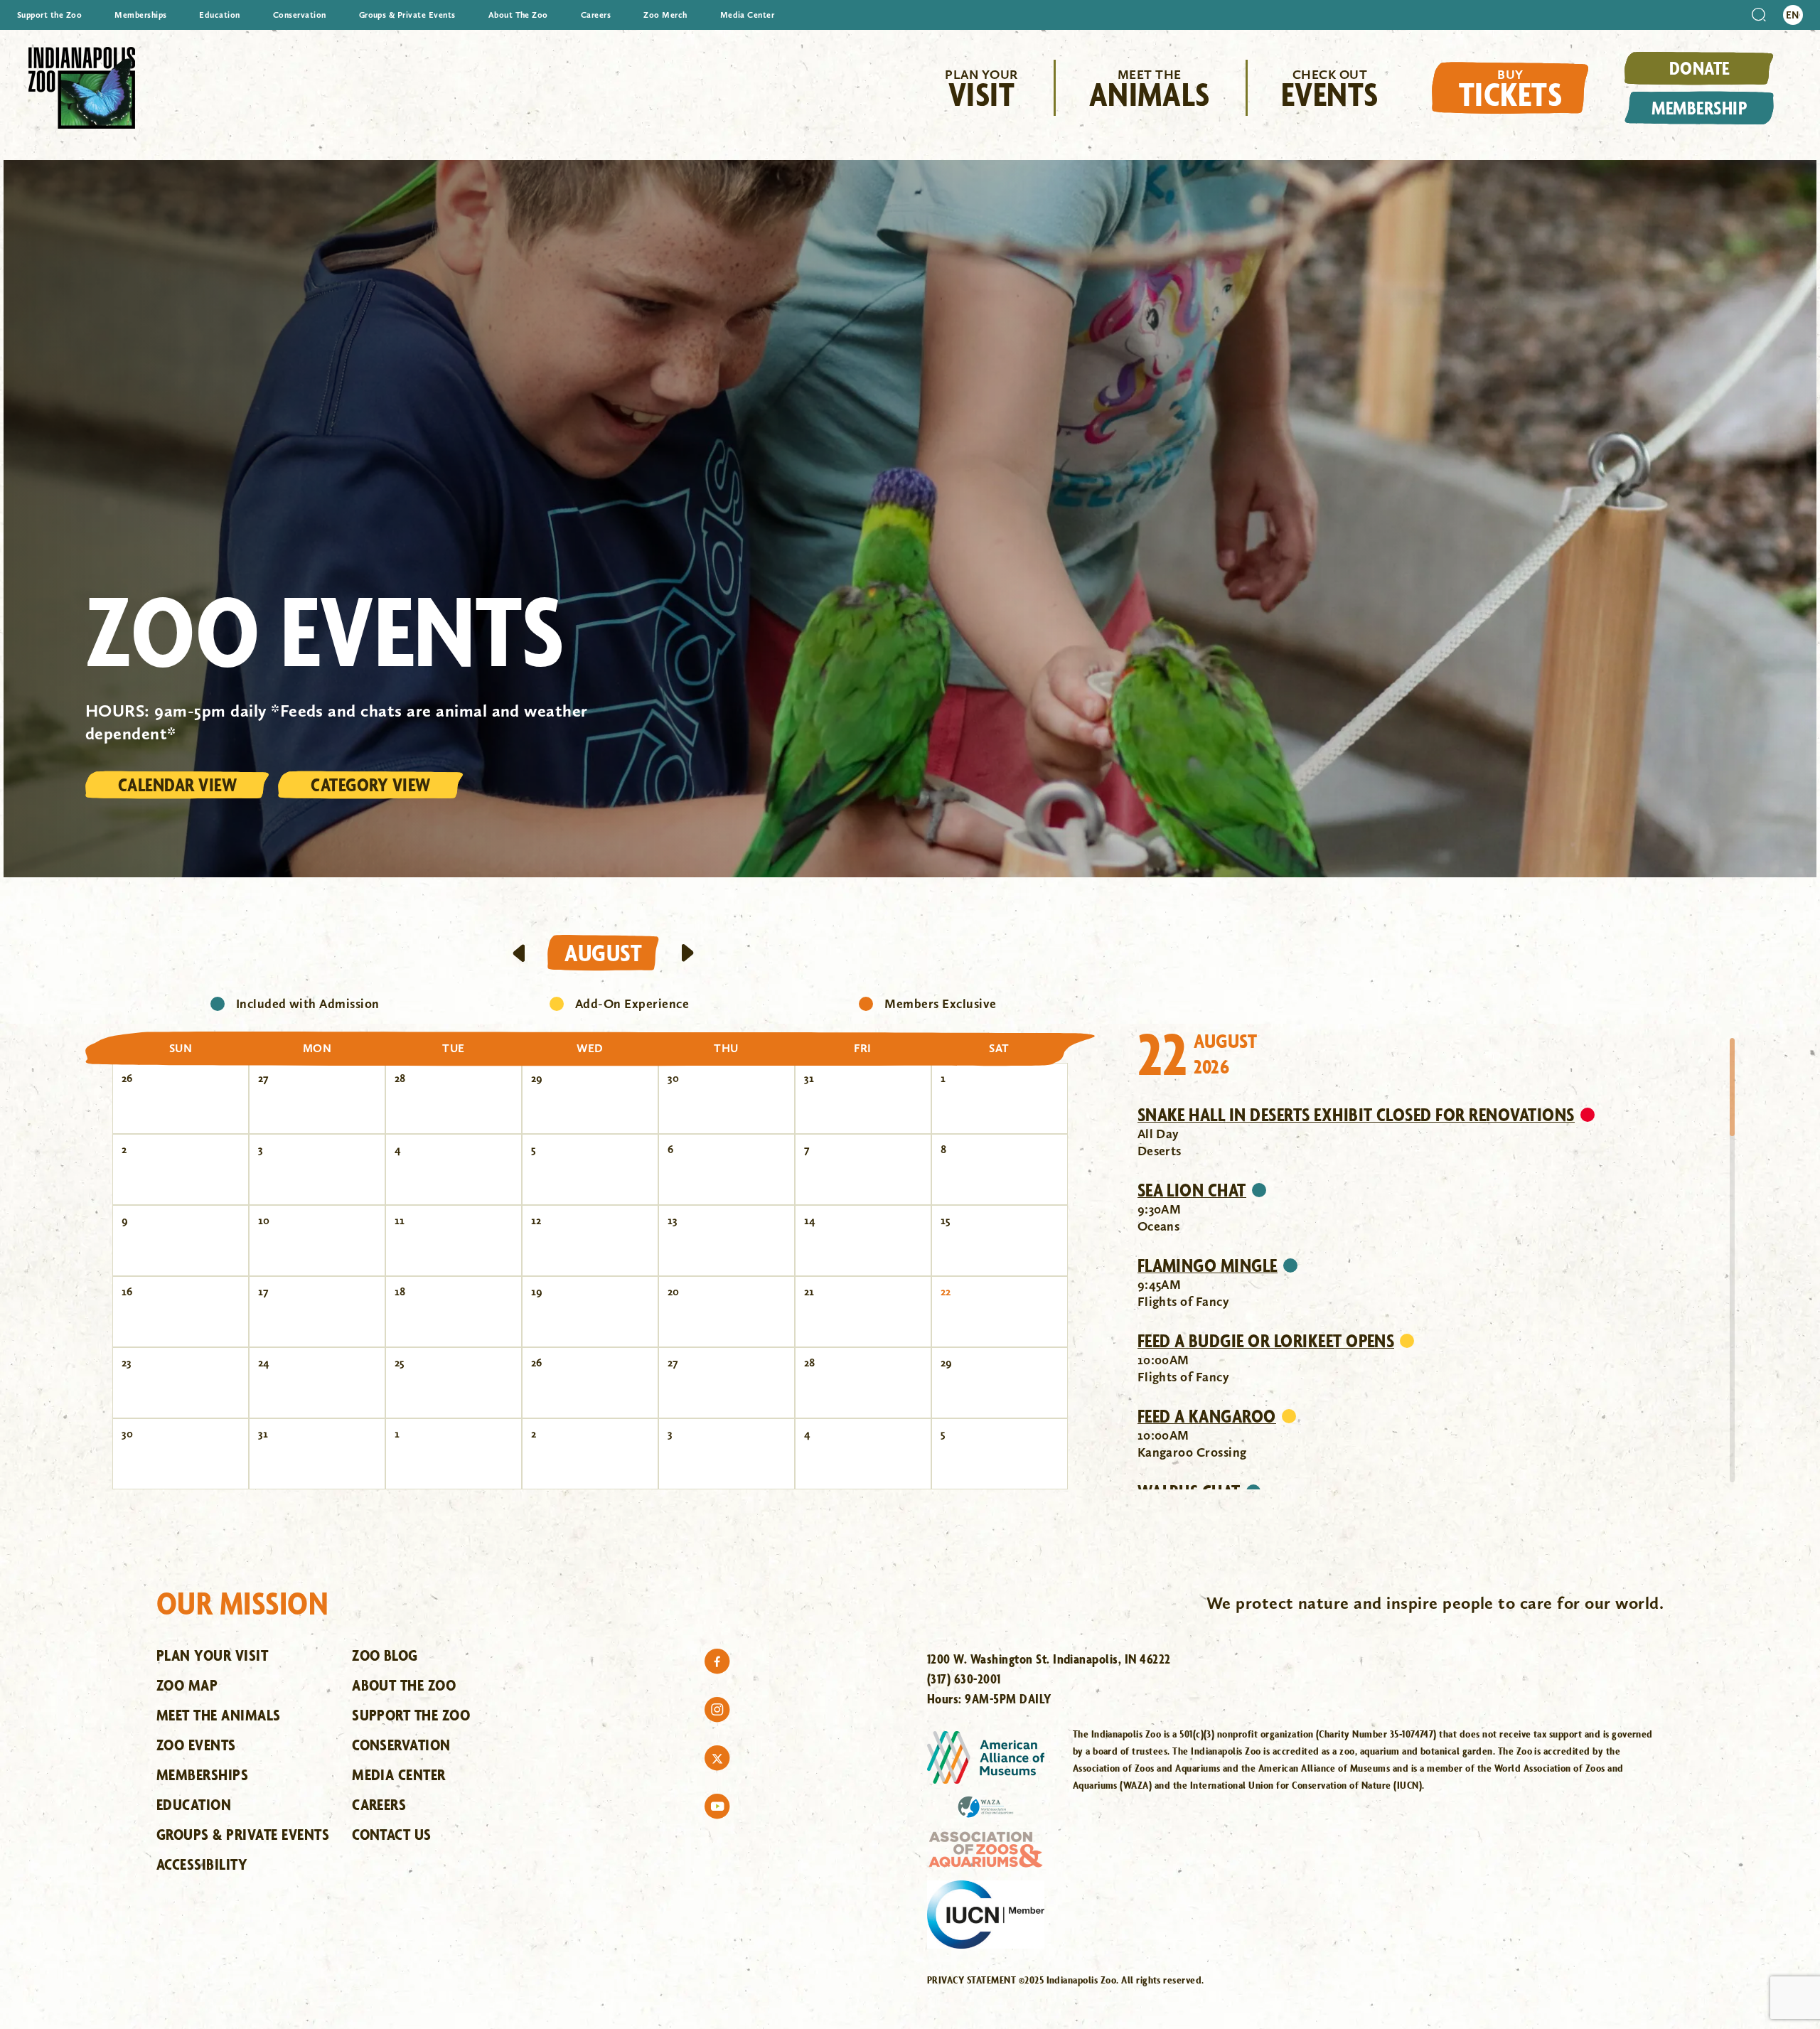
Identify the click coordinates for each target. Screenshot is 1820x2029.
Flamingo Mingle (1208, 1265)
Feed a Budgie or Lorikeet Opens (1266, 1341)
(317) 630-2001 (964, 1679)
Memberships (140, 15)
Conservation (300, 15)
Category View (370, 785)
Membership (1699, 108)
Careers (596, 15)
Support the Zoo (49, 15)
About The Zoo (518, 15)
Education (219, 15)
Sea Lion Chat (1192, 1190)
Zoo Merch (665, 15)
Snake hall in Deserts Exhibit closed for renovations (1356, 1115)
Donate (1699, 68)
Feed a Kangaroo (1207, 1416)
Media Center (748, 15)
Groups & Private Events (407, 15)
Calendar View (177, 785)
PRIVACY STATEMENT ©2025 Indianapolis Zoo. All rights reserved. (1066, 1980)
